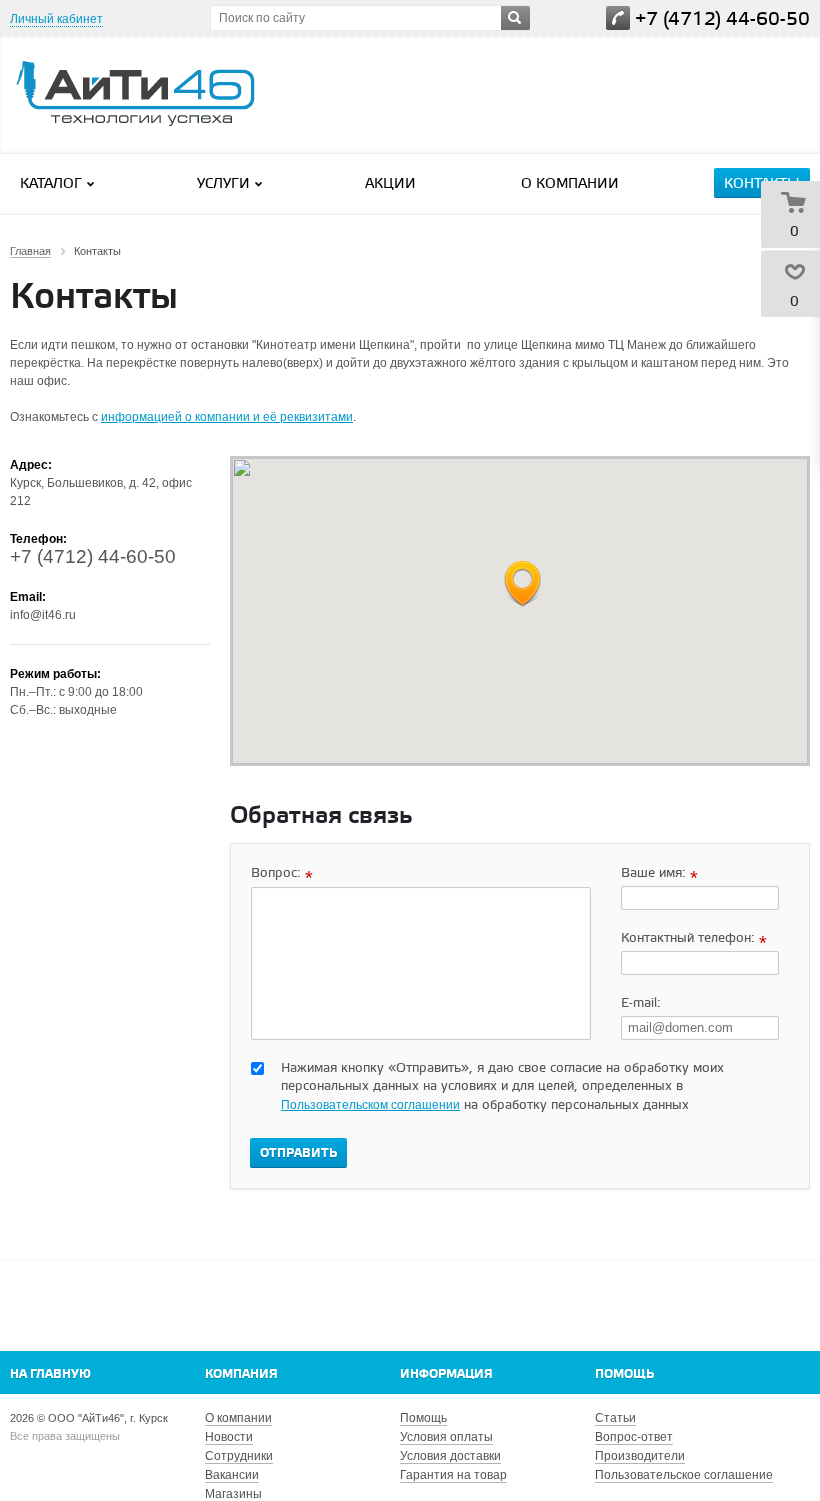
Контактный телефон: (694, 939)
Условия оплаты (446, 1437)
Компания (241, 1374)
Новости (229, 1437)
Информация (446, 1374)
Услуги (223, 184)
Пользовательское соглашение (684, 1475)
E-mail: (641, 1003)
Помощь (624, 1374)
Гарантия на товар (453, 1475)
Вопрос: (282, 874)
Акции (390, 184)
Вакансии (232, 1475)
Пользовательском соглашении (370, 1105)
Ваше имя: (659, 874)
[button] (523, 584)
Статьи (615, 1418)
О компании (570, 184)
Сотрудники (239, 1456)
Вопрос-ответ (634, 1437)
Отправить (298, 1153)
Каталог (51, 184)
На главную (50, 1374)
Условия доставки (450, 1456)
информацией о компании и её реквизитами (227, 417)
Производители (640, 1456)
